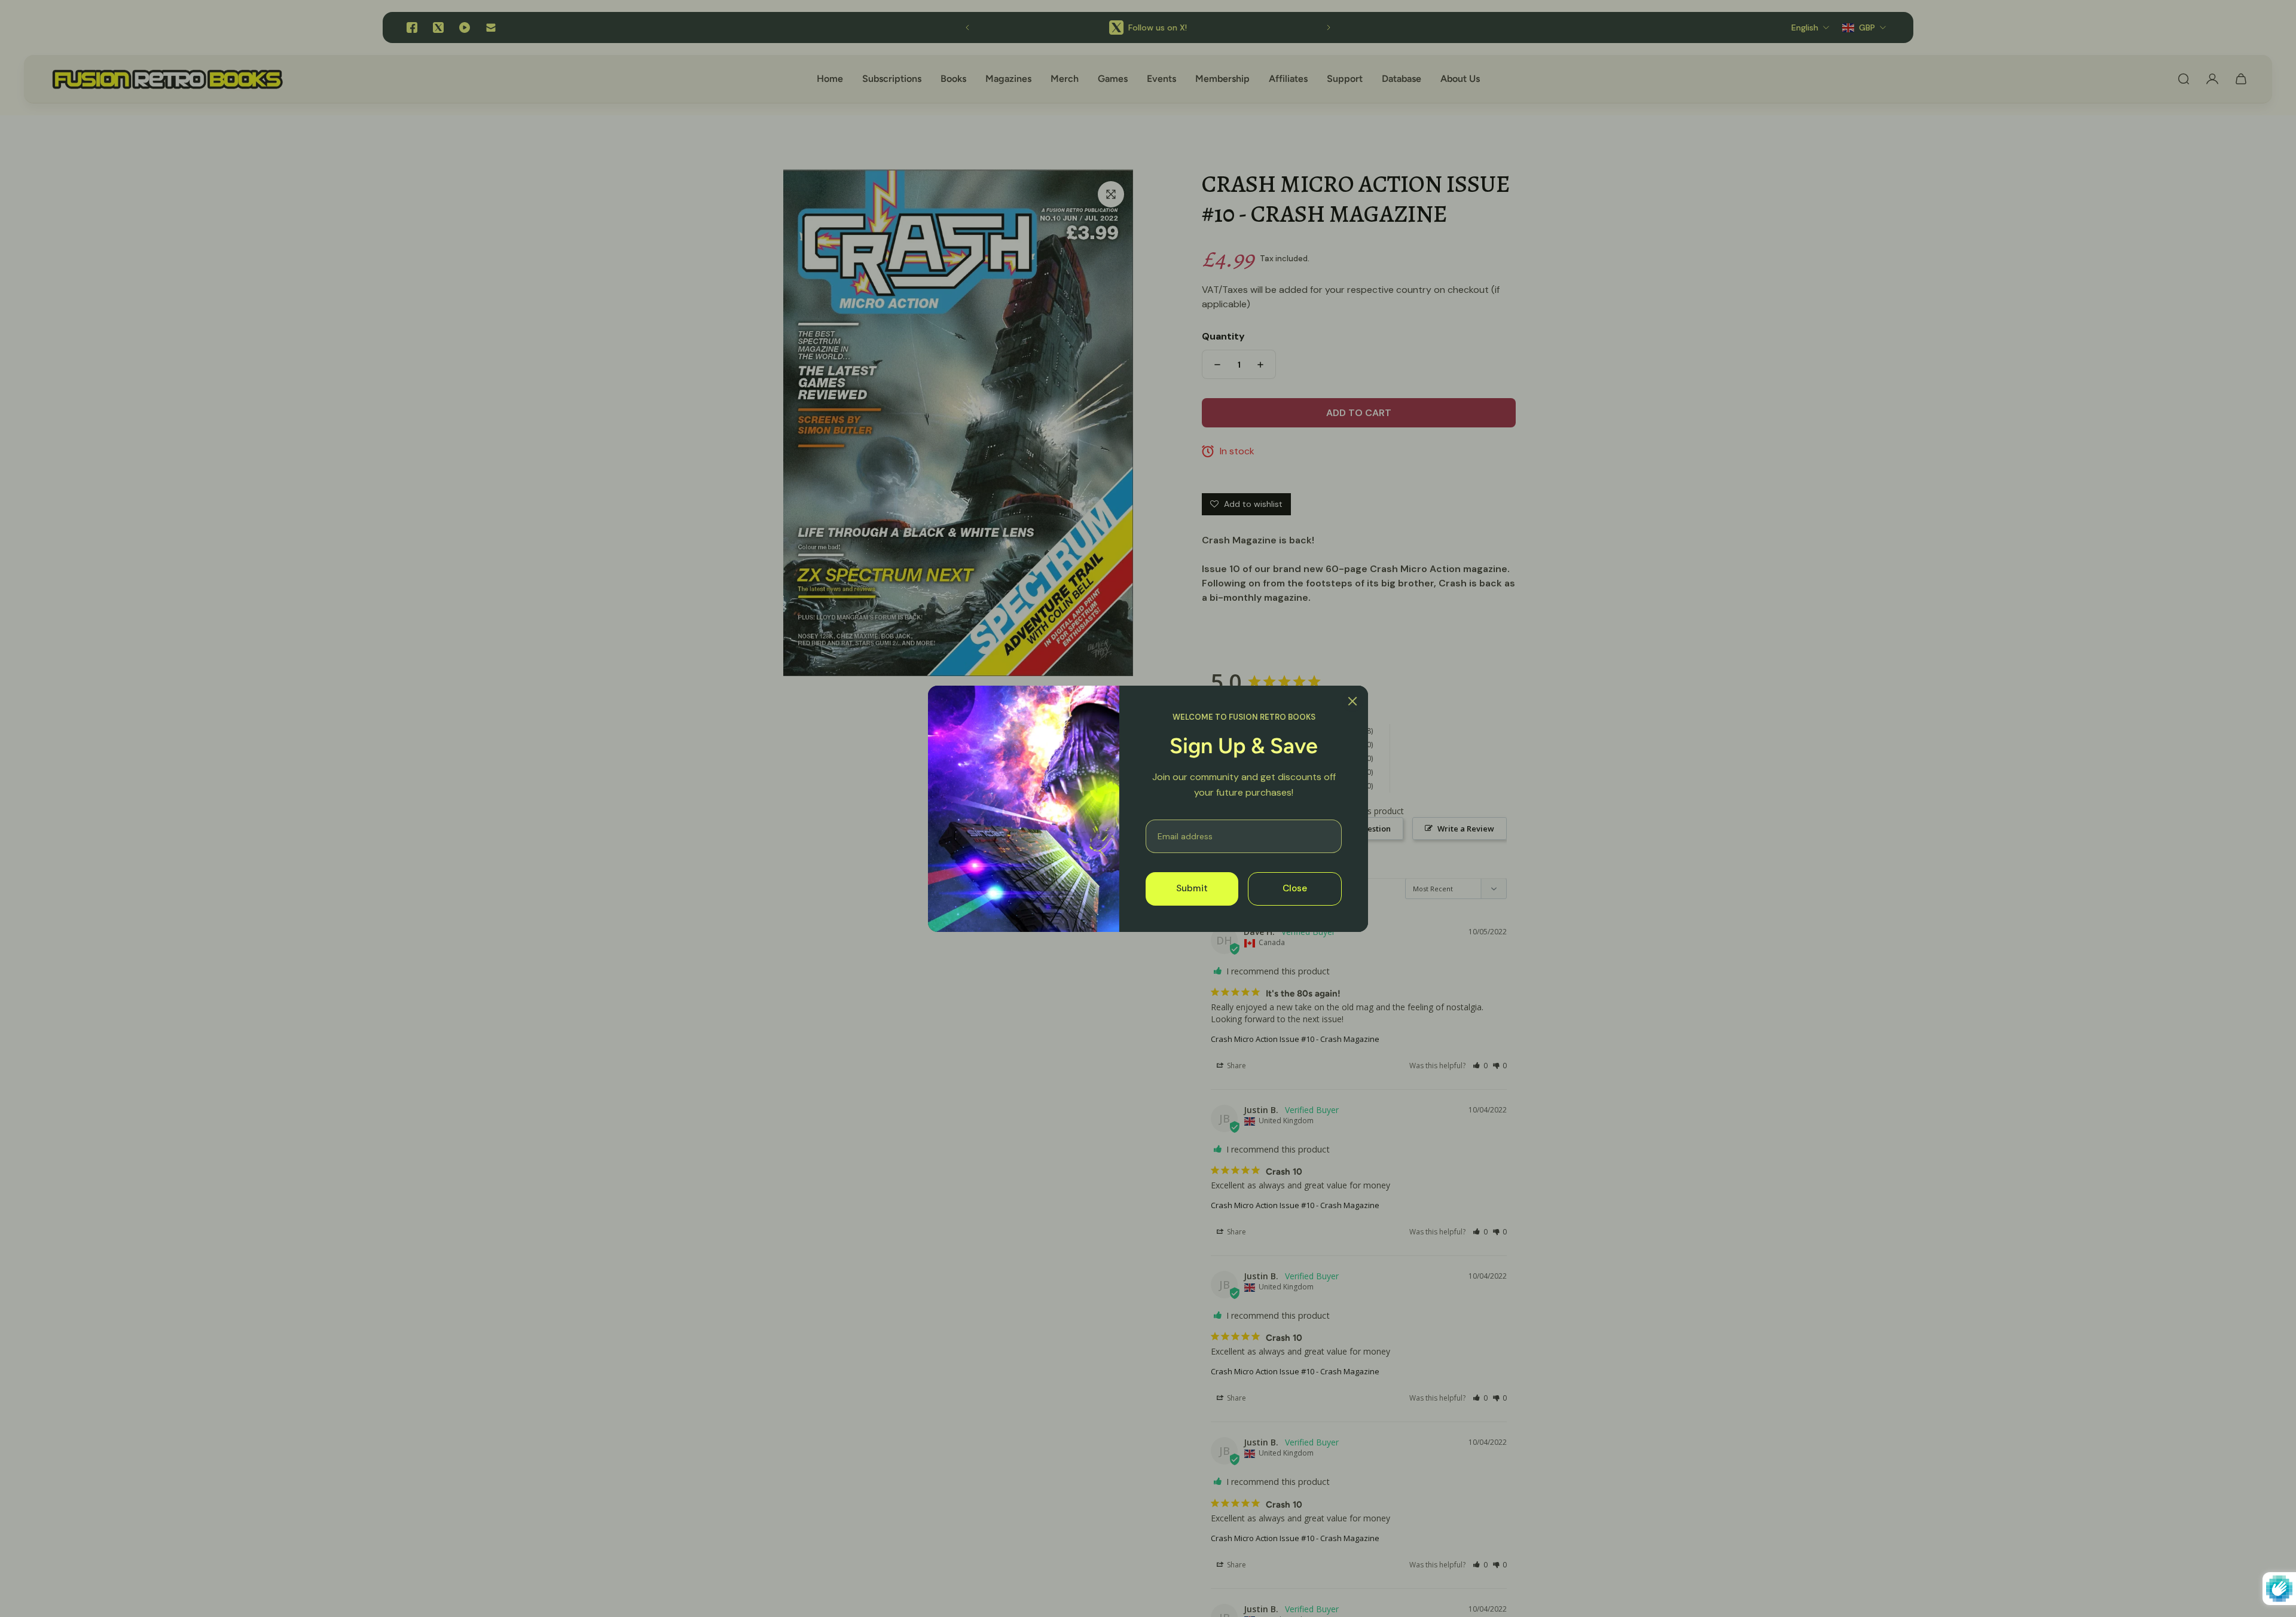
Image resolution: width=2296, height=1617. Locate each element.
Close (1295, 888)
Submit (1192, 888)
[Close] (1352, 701)
